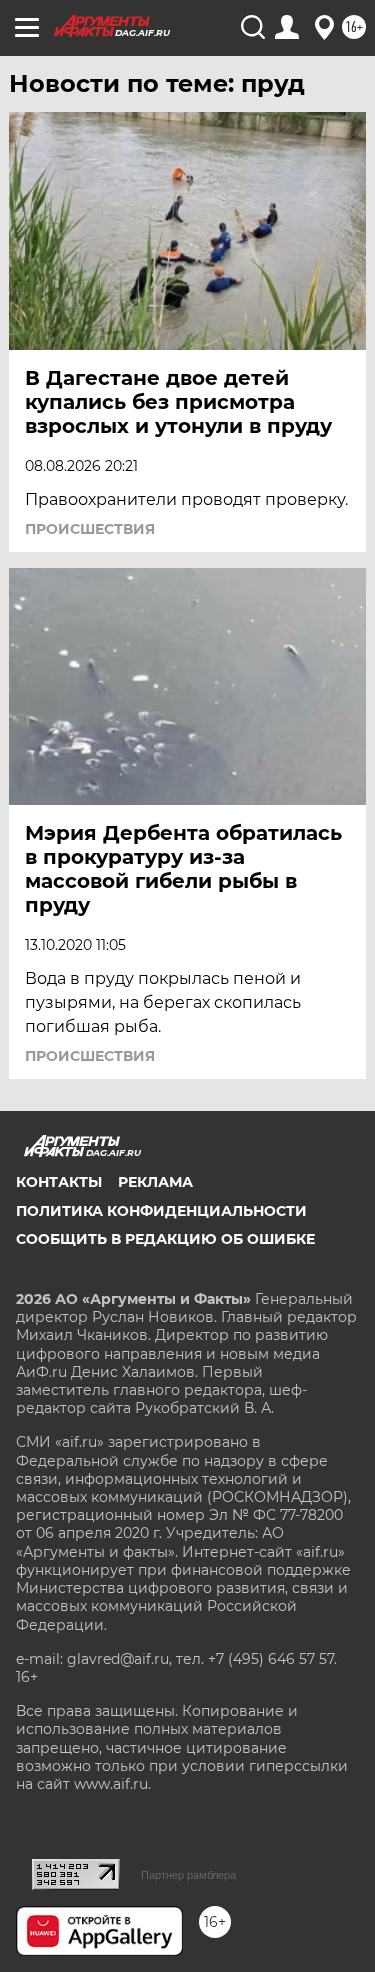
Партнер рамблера (188, 1875)
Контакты (59, 1182)
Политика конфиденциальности (161, 1211)
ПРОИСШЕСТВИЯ (90, 529)
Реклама (155, 1182)
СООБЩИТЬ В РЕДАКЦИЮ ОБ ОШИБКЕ (165, 1239)
